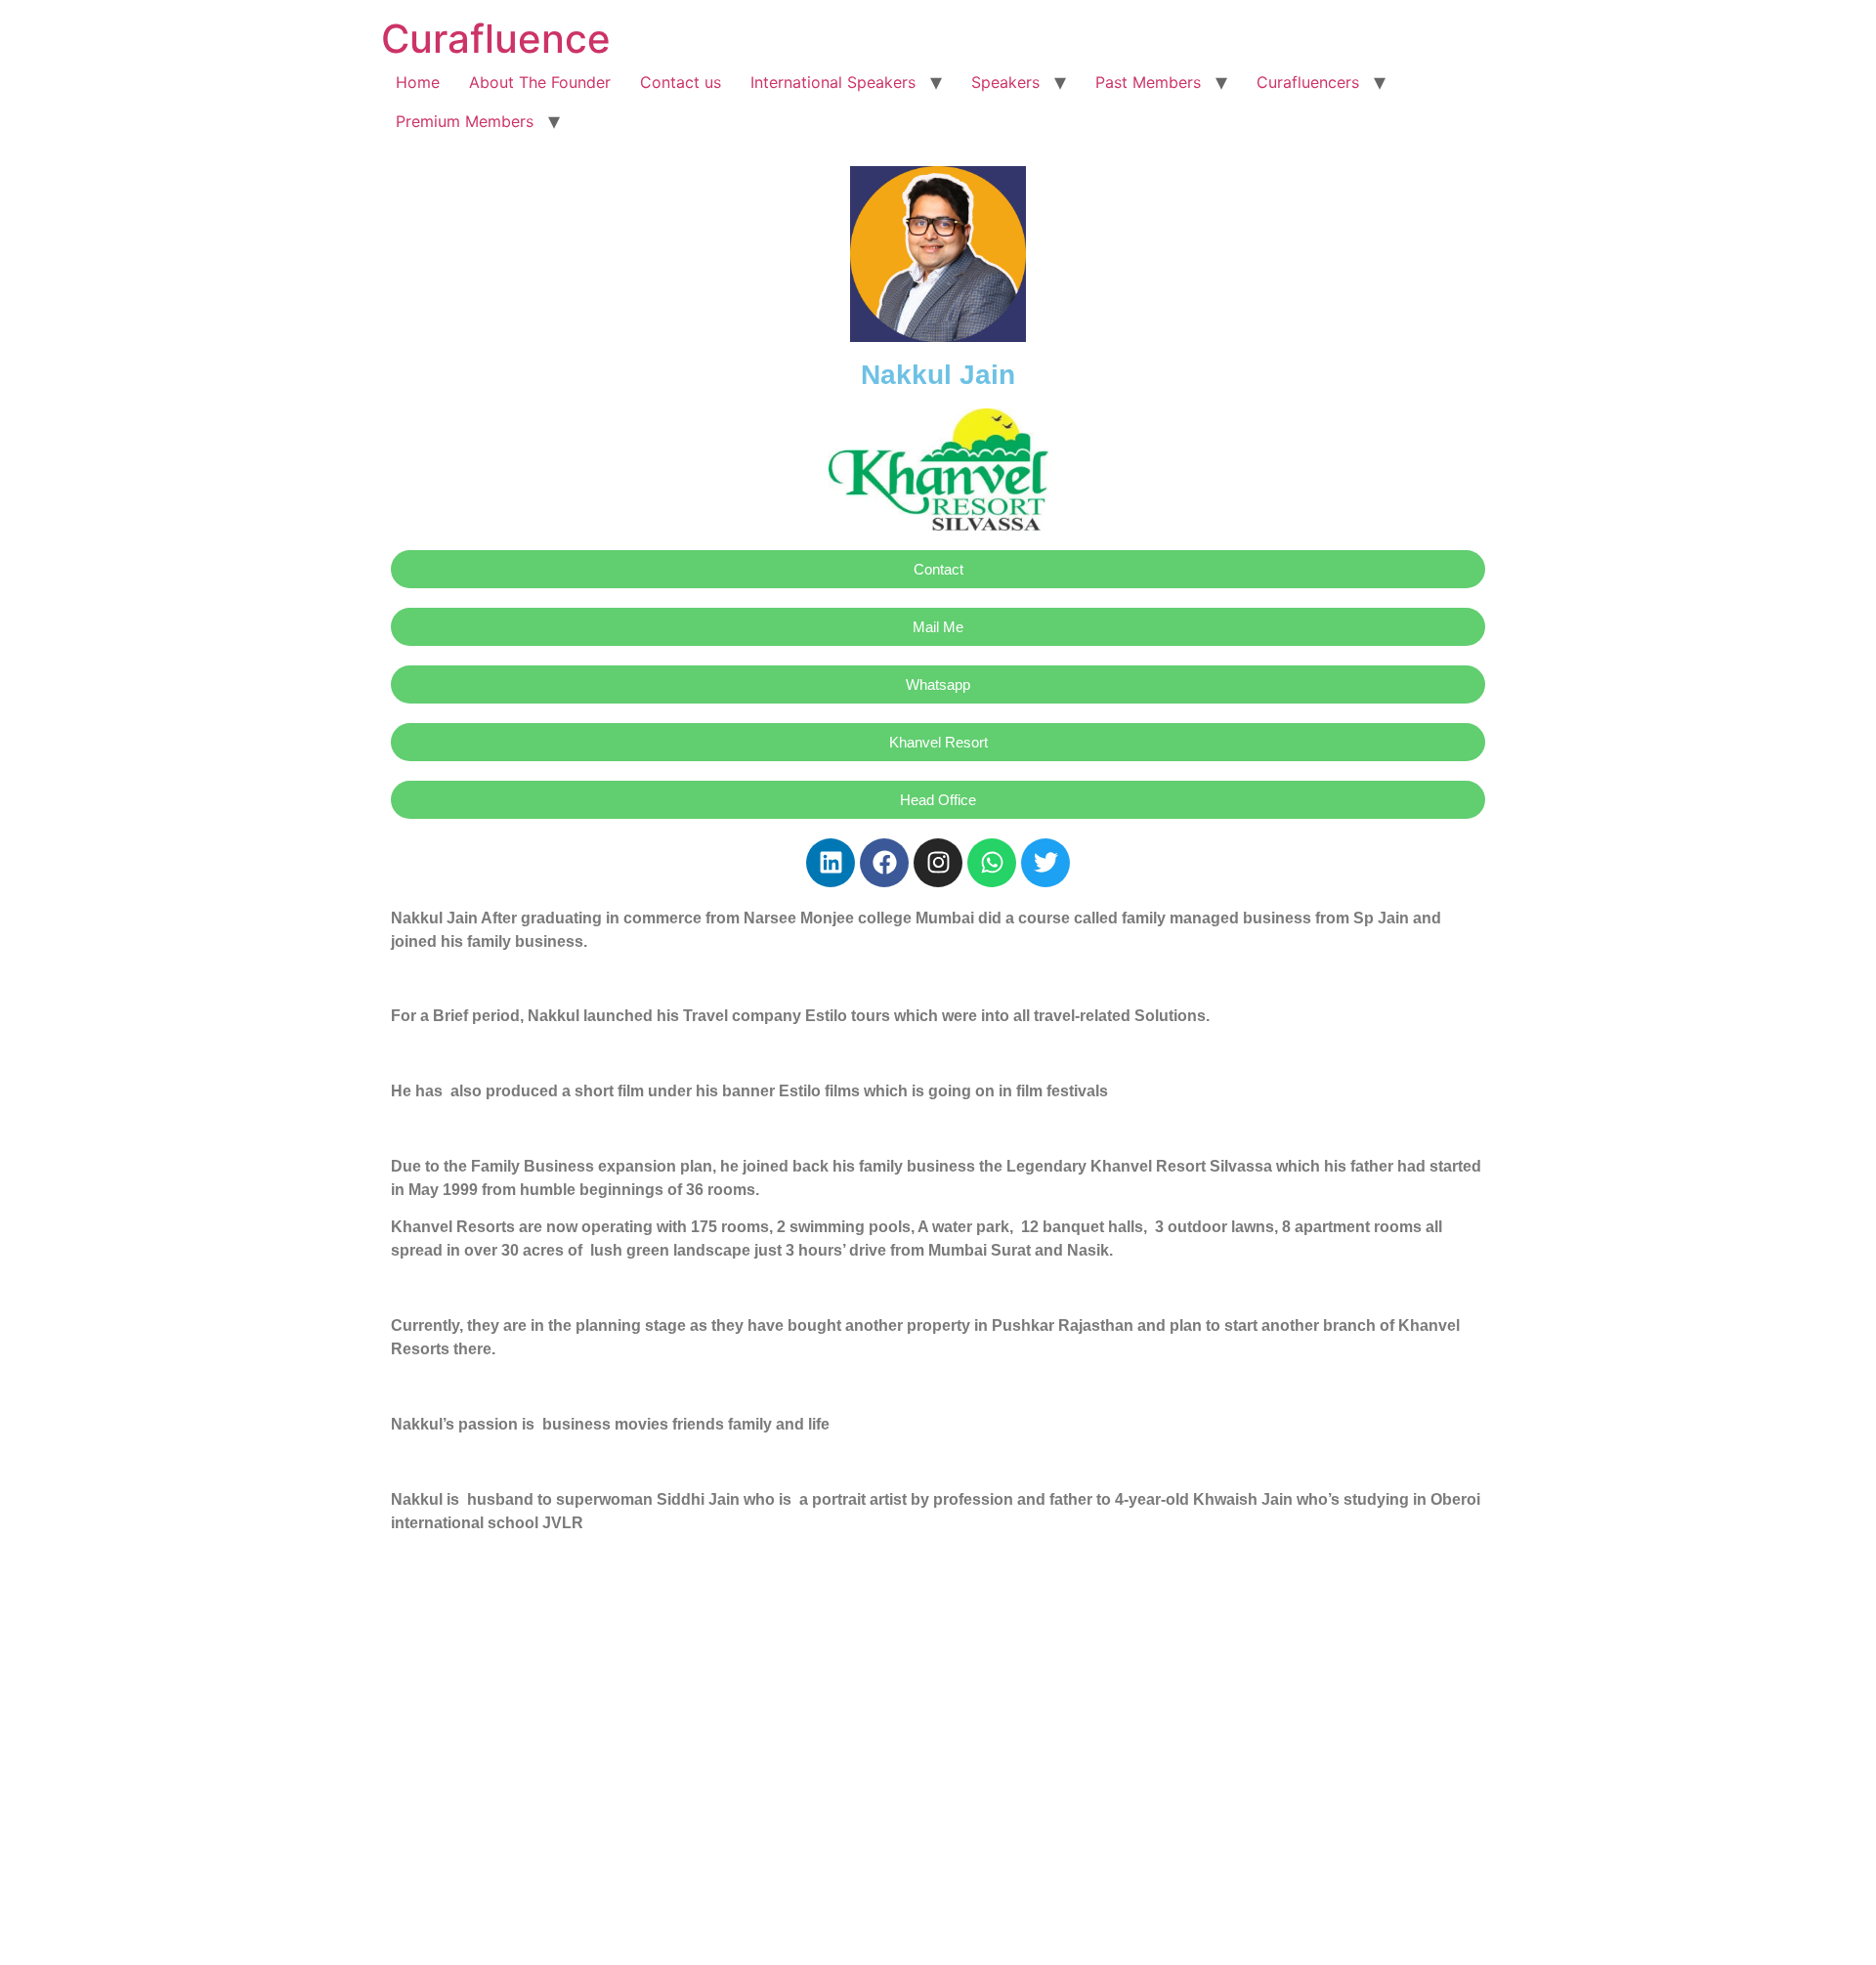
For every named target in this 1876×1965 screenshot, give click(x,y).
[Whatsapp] (992, 863)
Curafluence (496, 39)
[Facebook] (884, 863)
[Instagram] (938, 863)
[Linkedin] (831, 863)
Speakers (1005, 82)
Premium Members (465, 121)
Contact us (681, 82)
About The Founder (540, 82)
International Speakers (833, 82)
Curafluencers (1308, 82)
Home (418, 82)
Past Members (1148, 82)
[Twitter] (1045, 863)
